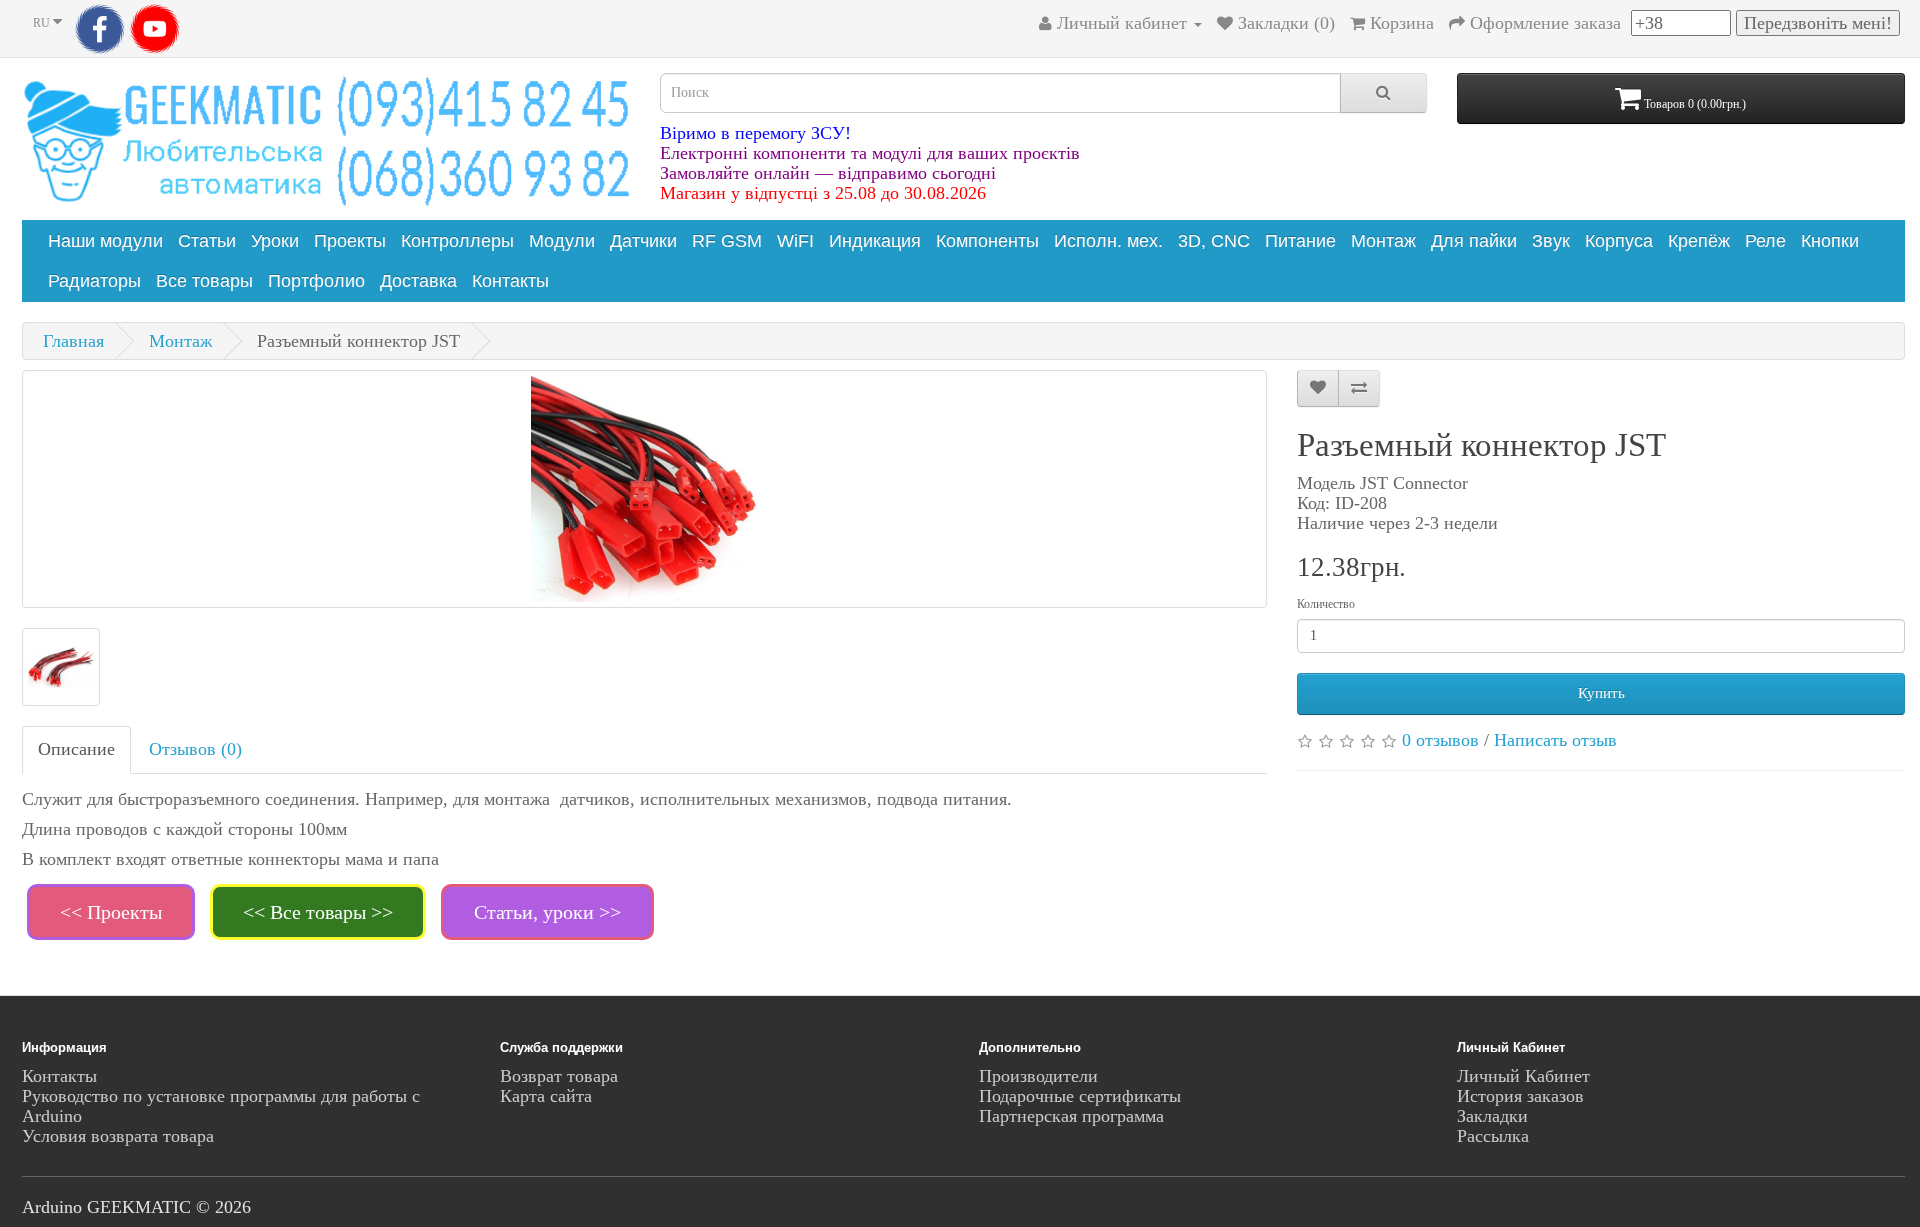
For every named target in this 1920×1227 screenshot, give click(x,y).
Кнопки (1830, 241)
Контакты (510, 281)
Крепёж (1699, 241)
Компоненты (987, 241)
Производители (1038, 1076)
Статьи (207, 241)
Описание (76, 749)
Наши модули (105, 241)
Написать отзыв (1555, 740)
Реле (1765, 241)
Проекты (350, 241)
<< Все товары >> (318, 912)
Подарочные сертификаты (1080, 1096)
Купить (1601, 693)
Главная (73, 341)
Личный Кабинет (1523, 1076)
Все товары (204, 281)
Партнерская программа (1071, 1116)
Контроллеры (457, 241)
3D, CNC (1214, 241)
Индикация (875, 241)
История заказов (1520, 1096)
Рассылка (1493, 1136)
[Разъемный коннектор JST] (644, 489)
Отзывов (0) (195, 749)
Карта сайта (546, 1096)
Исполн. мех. (1108, 241)
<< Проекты (111, 912)
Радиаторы (94, 281)
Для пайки (1474, 241)
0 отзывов (1440, 740)
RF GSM (727, 241)
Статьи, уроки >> (547, 912)
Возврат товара (559, 1076)
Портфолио (316, 281)
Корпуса (1619, 241)
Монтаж (1383, 241)
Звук (1551, 241)
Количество (1326, 604)
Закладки (1492, 1116)
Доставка (418, 281)
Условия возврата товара (118, 1136)
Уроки (275, 241)
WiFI (795, 241)
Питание (1300, 241)
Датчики (643, 241)
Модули (562, 241)
